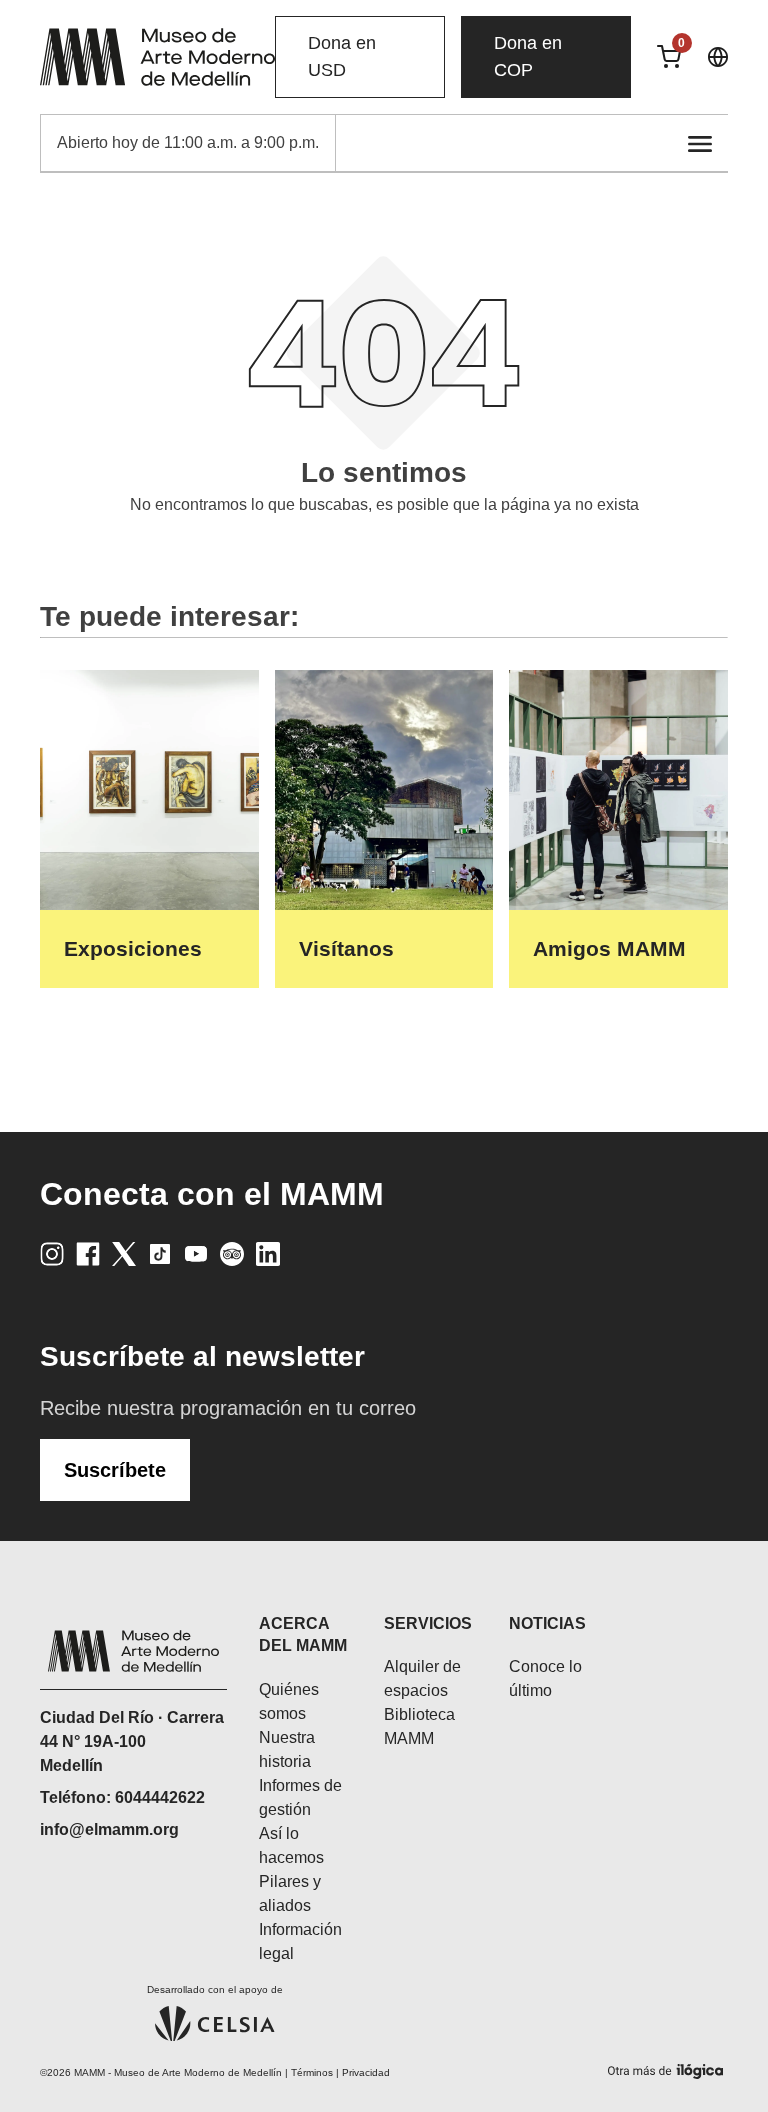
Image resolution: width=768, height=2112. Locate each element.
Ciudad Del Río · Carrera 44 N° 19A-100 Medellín (132, 1741)
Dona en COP (528, 56)
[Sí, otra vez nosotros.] (668, 2067)
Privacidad (366, 2072)
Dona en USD (342, 56)
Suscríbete (115, 1470)
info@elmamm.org (109, 1829)
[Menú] (700, 143)
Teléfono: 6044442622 (122, 1797)
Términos (312, 2072)
